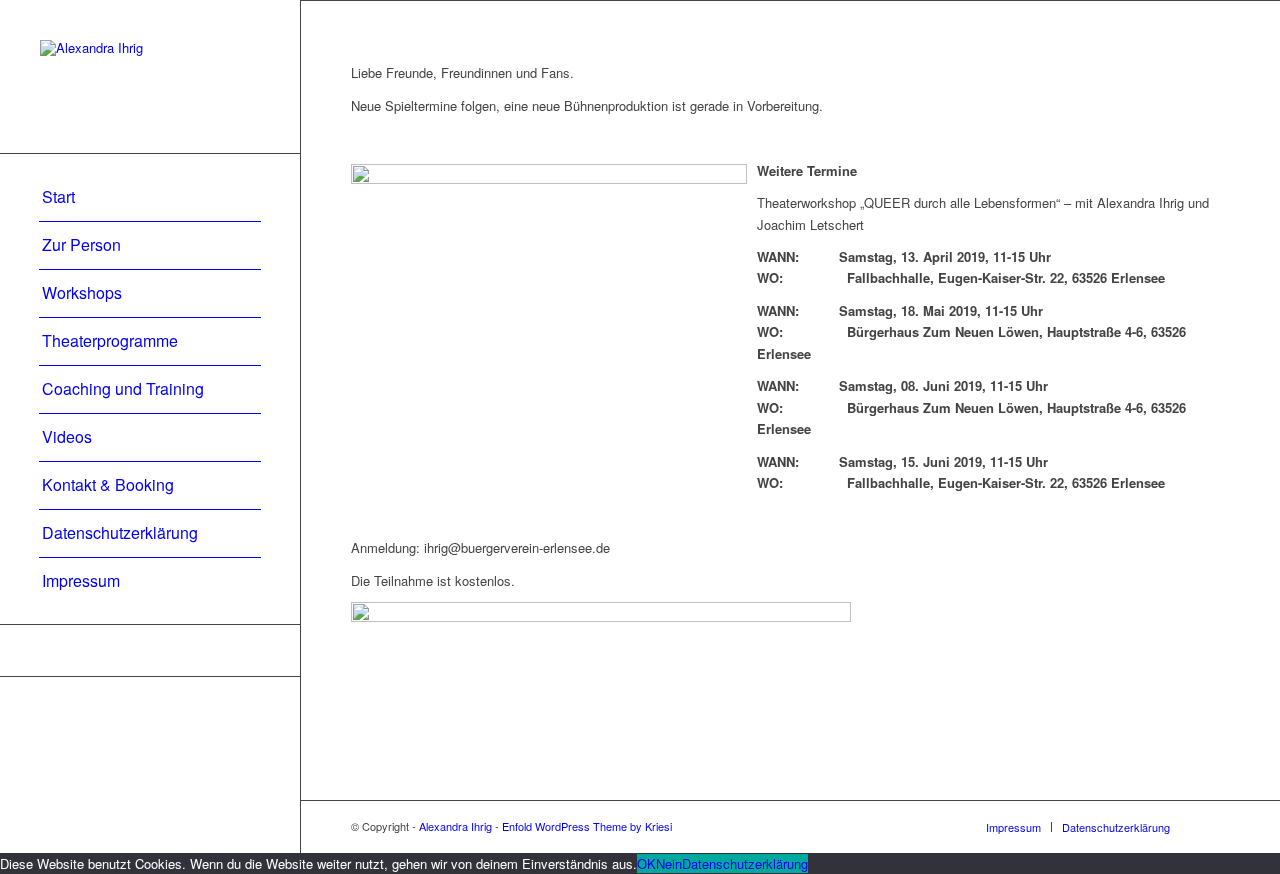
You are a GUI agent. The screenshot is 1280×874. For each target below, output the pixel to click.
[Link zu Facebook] (150, 650)
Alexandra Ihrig (455, 826)
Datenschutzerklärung (745, 863)
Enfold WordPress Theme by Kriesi (587, 826)
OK (646, 863)
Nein (669, 863)
